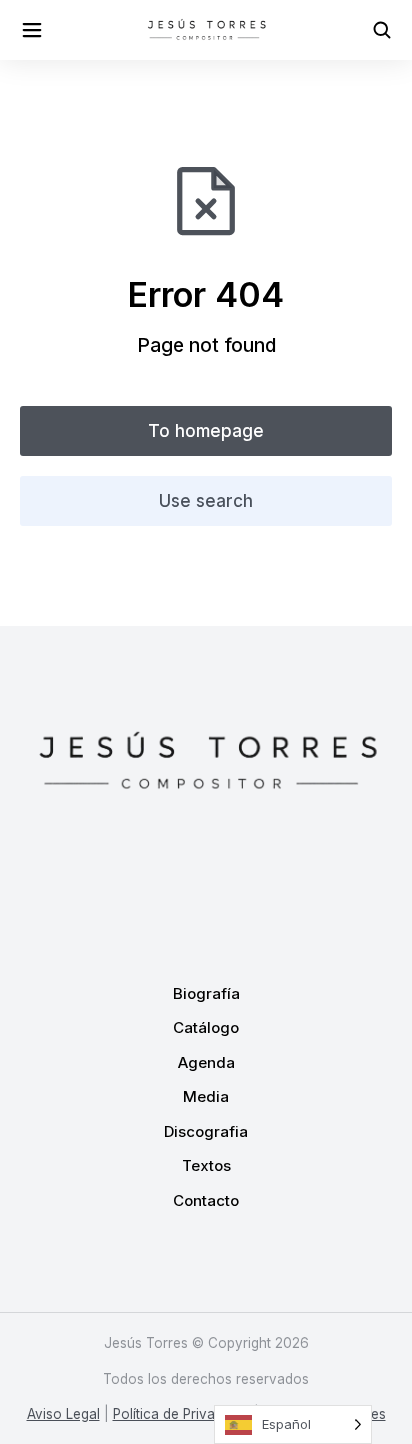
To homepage (206, 431)
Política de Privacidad (181, 1414)
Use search (206, 501)
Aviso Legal (63, 1414)
